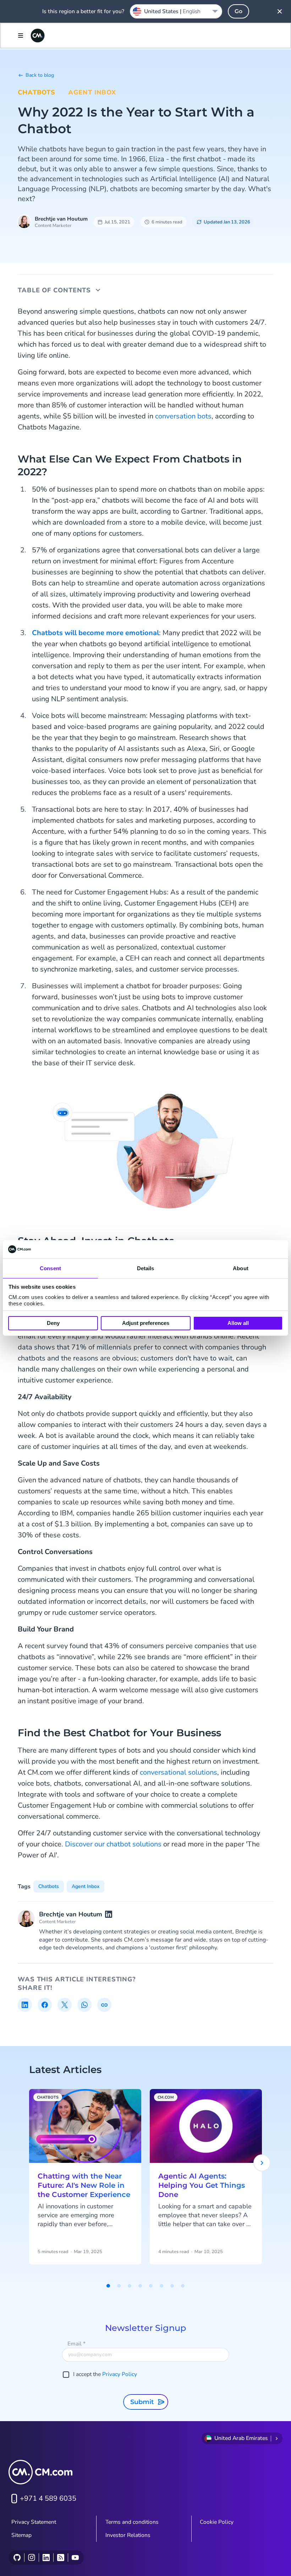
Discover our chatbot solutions (113, 1844)
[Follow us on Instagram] (31, 2558)
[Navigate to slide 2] (119, 2286)
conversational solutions (179, 1772)
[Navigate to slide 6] (161, 2286)
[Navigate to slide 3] (130, 2286)
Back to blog (40, 75)
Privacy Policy (120, 2374)
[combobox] (176, 11)
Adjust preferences (146, 1323)
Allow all (238, 1323)
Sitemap (21, 2535)
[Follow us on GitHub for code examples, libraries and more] (17, 2558)
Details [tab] (146, 1268)
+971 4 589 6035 (48, 2498)
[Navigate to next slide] (262, 2163)
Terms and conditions (132, 2522)
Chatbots (37, 92)
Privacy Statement (34, 2522)
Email (76, 2344)
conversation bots (183, 416)
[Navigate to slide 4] (140, 2286)
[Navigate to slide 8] (183, 2286)
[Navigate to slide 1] (108, 2286)
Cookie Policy (217, 2522)
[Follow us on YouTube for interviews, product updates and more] (75, 2558)
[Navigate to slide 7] (172, 2286)
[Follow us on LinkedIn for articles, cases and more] (46, 2558)
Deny (53, 1323)
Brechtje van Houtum (61, 219)
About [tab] (241, 1268)
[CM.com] (38, 36)
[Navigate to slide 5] (151, 2286)
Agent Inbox (92, 92)
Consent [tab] (50, 1268)
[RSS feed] (61, 2558)
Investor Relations (128, 2535)
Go (238, 11)
